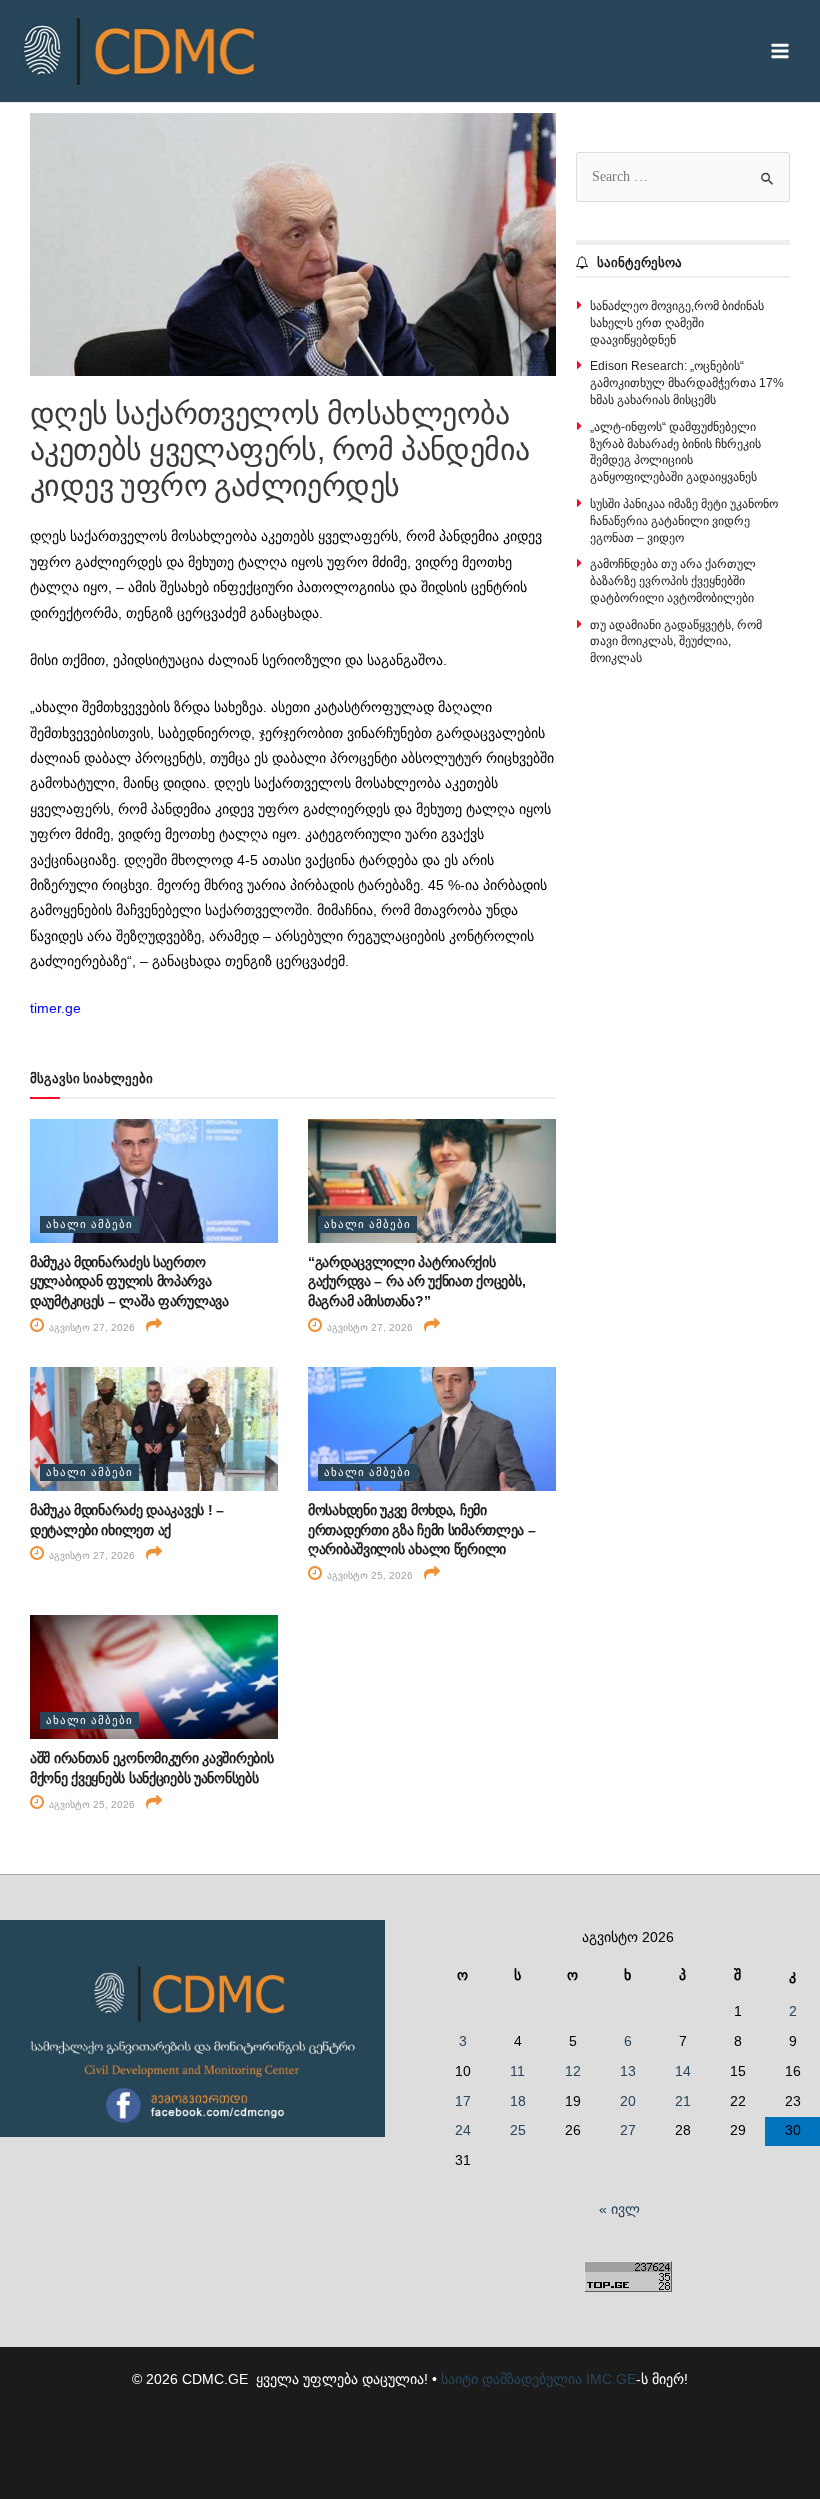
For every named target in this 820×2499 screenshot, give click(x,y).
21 (683, 2101)
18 (518, 2101)
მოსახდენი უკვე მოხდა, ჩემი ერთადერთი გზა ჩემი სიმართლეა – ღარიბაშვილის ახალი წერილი (422, 1529)
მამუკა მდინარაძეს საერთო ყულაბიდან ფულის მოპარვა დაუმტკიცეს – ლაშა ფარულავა (129, 1281)
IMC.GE (611, 2379)
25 (518, 2130)
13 (628, 2071)
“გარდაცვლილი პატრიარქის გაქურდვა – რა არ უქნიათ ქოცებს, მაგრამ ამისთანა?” (416, 1281)
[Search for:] (683, 176)
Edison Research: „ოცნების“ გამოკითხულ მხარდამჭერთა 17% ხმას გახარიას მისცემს (687, 383)
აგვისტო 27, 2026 (90, 1327)
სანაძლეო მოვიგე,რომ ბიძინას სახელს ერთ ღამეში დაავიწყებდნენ (677, 323)
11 (517, 2071)
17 (463, 2101)
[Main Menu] (780, 51)
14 (683, 2071)
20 (628, 2101)
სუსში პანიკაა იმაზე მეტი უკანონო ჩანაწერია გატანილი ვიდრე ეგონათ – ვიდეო (684, 521)
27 (628, 2130)
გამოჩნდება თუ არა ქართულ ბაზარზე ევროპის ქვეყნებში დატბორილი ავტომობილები (673, 581)
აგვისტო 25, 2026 (368, 1575)
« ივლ (619, 2209)
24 (463, 2130)
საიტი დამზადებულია (511, 2379)
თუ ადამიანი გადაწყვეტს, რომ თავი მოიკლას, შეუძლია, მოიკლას (676, 642)
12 (573, 2071)
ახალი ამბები (89, 1224)
